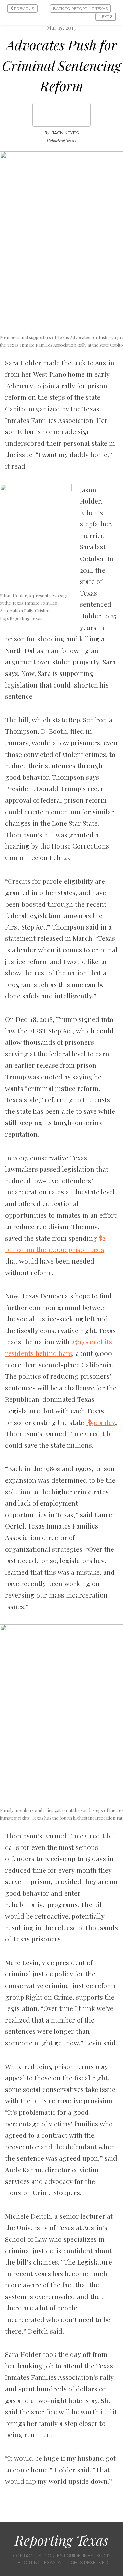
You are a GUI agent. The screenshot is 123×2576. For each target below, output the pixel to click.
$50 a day (100, 1422)
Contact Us (27, 2556)
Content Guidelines (69, 2556)
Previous (24, 9)
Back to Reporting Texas (80, 9)
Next (104, 17)
